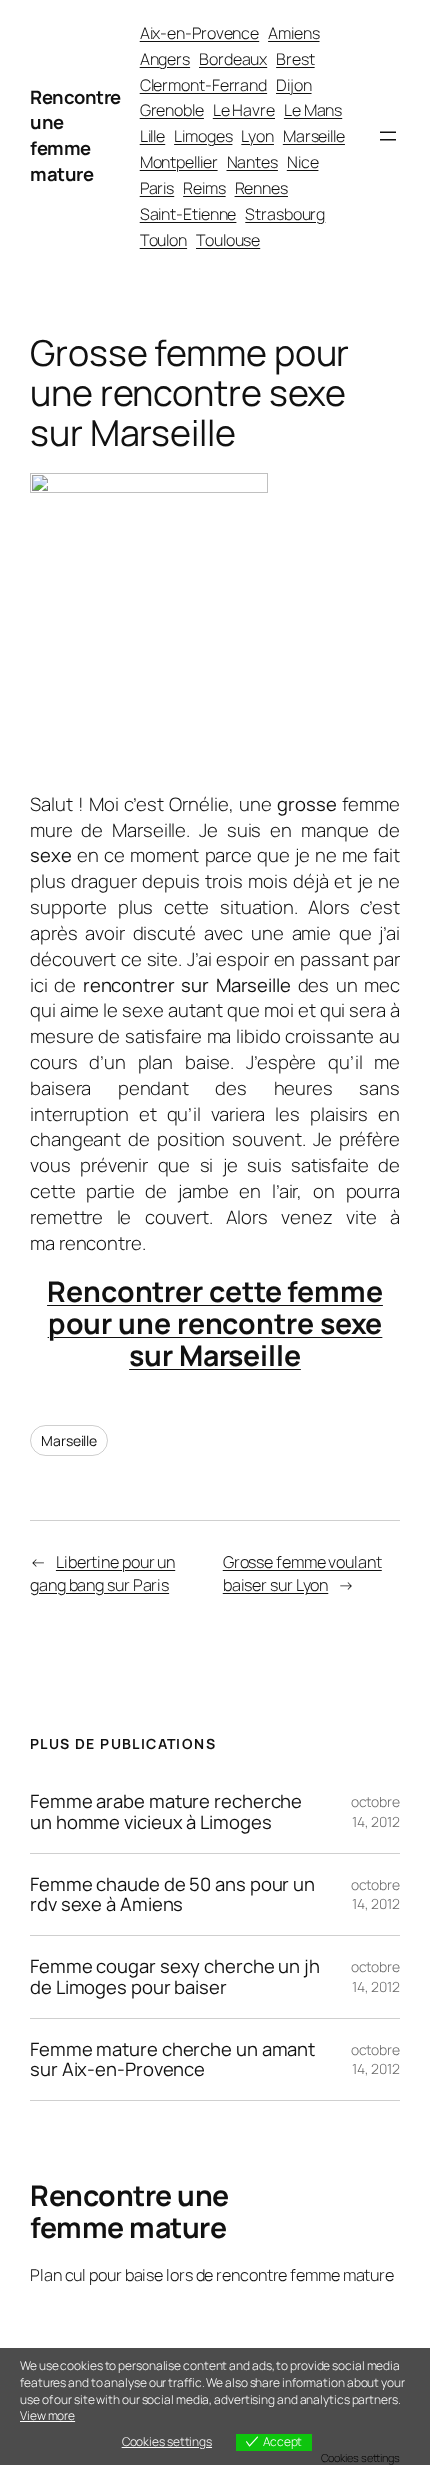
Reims (204, 188)
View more (47, 2415)
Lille (153, 136)
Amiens (293, 33)
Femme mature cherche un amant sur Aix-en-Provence (172, 2059)
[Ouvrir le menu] (388, 136)
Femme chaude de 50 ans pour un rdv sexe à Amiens (172, 1894)
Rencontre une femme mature (75, 135)
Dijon (294, 85)
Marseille (314, 136)
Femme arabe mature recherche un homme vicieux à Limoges (166, 1811)
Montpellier (179, 162)
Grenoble (172, 110)
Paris (157, 188)
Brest (295, 59)
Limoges (203, 136)
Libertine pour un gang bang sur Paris (102, 1573)
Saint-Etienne (188, 214)
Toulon (163, 240)
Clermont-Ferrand (203, 85)
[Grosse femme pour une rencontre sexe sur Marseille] (149, 486)
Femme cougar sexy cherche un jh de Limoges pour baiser (175, 1976)
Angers (165, 59)
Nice (303, 162)
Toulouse (228, 240)
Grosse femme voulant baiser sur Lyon (302, 1573)
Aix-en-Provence (200, 33)
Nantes (252, 162)
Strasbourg (285, 214)
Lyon (257, 136)
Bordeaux (233, 59)
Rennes (261, 188)
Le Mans (313, 110)
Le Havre (244, 110)
